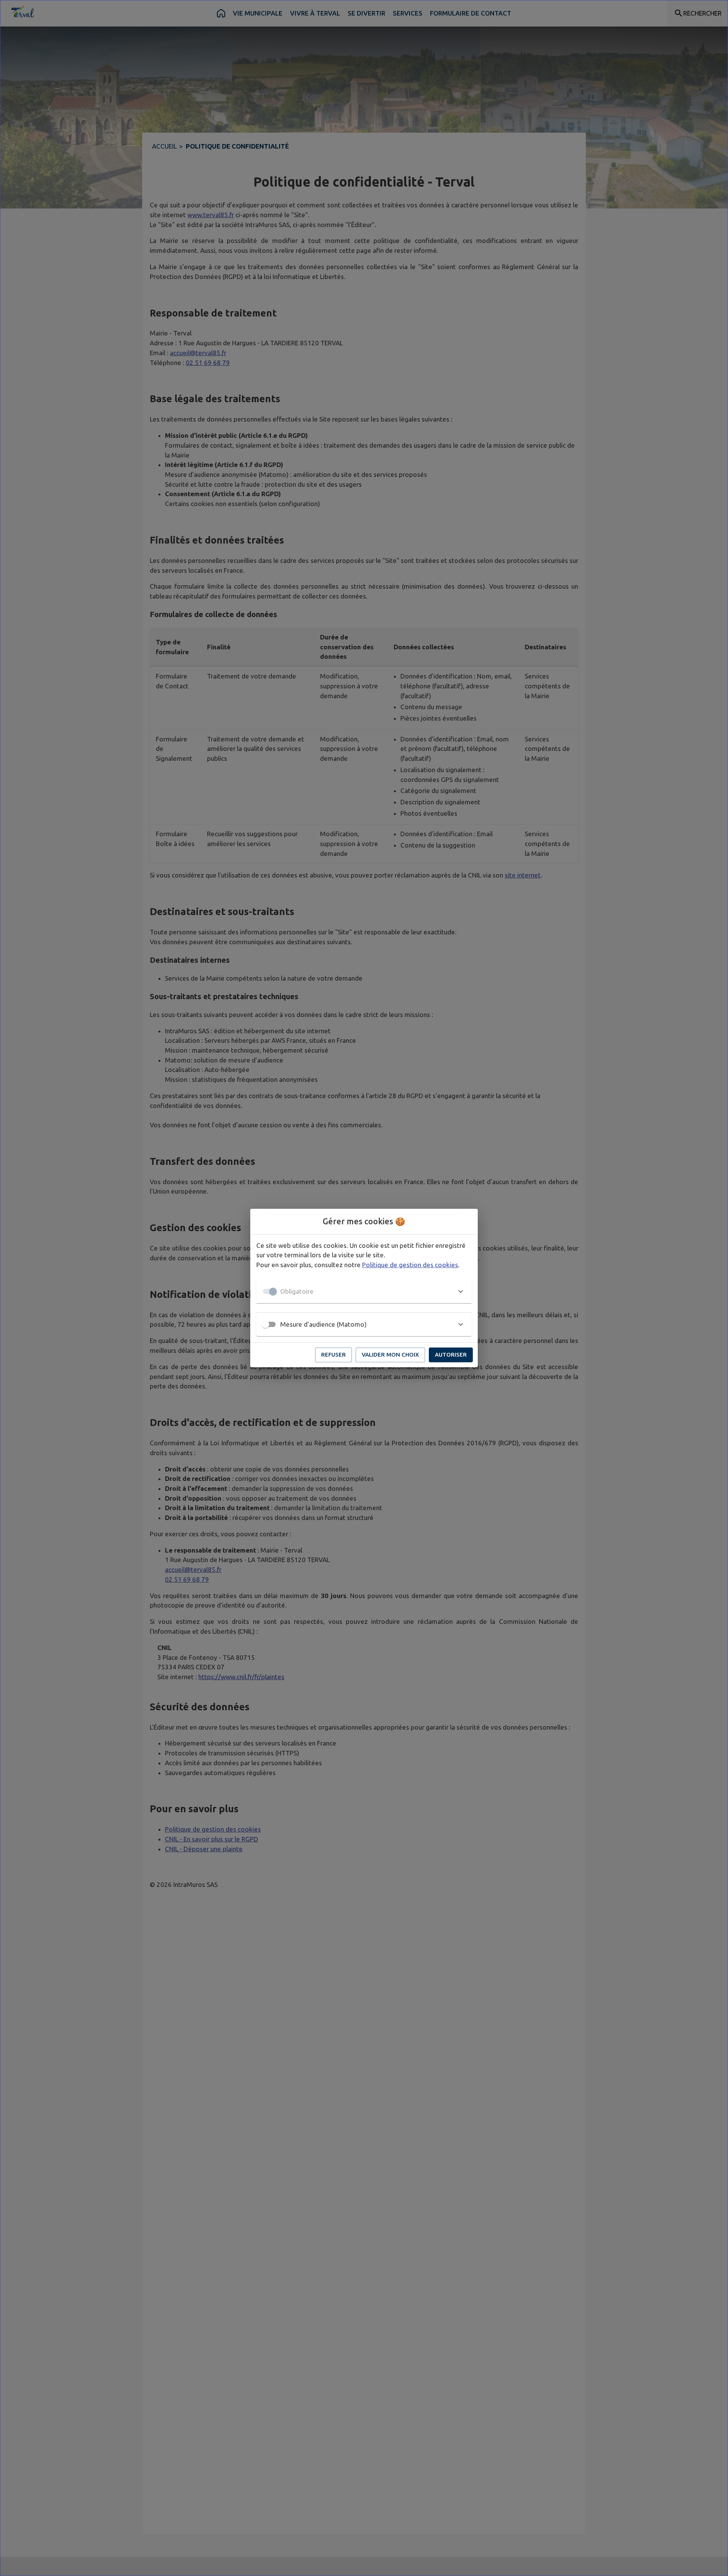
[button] (364, 1291)
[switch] (265, 1324)
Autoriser (451, 1355)
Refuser (333, 1355)
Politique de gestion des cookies (410, 1265)
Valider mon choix (390, 1355)
